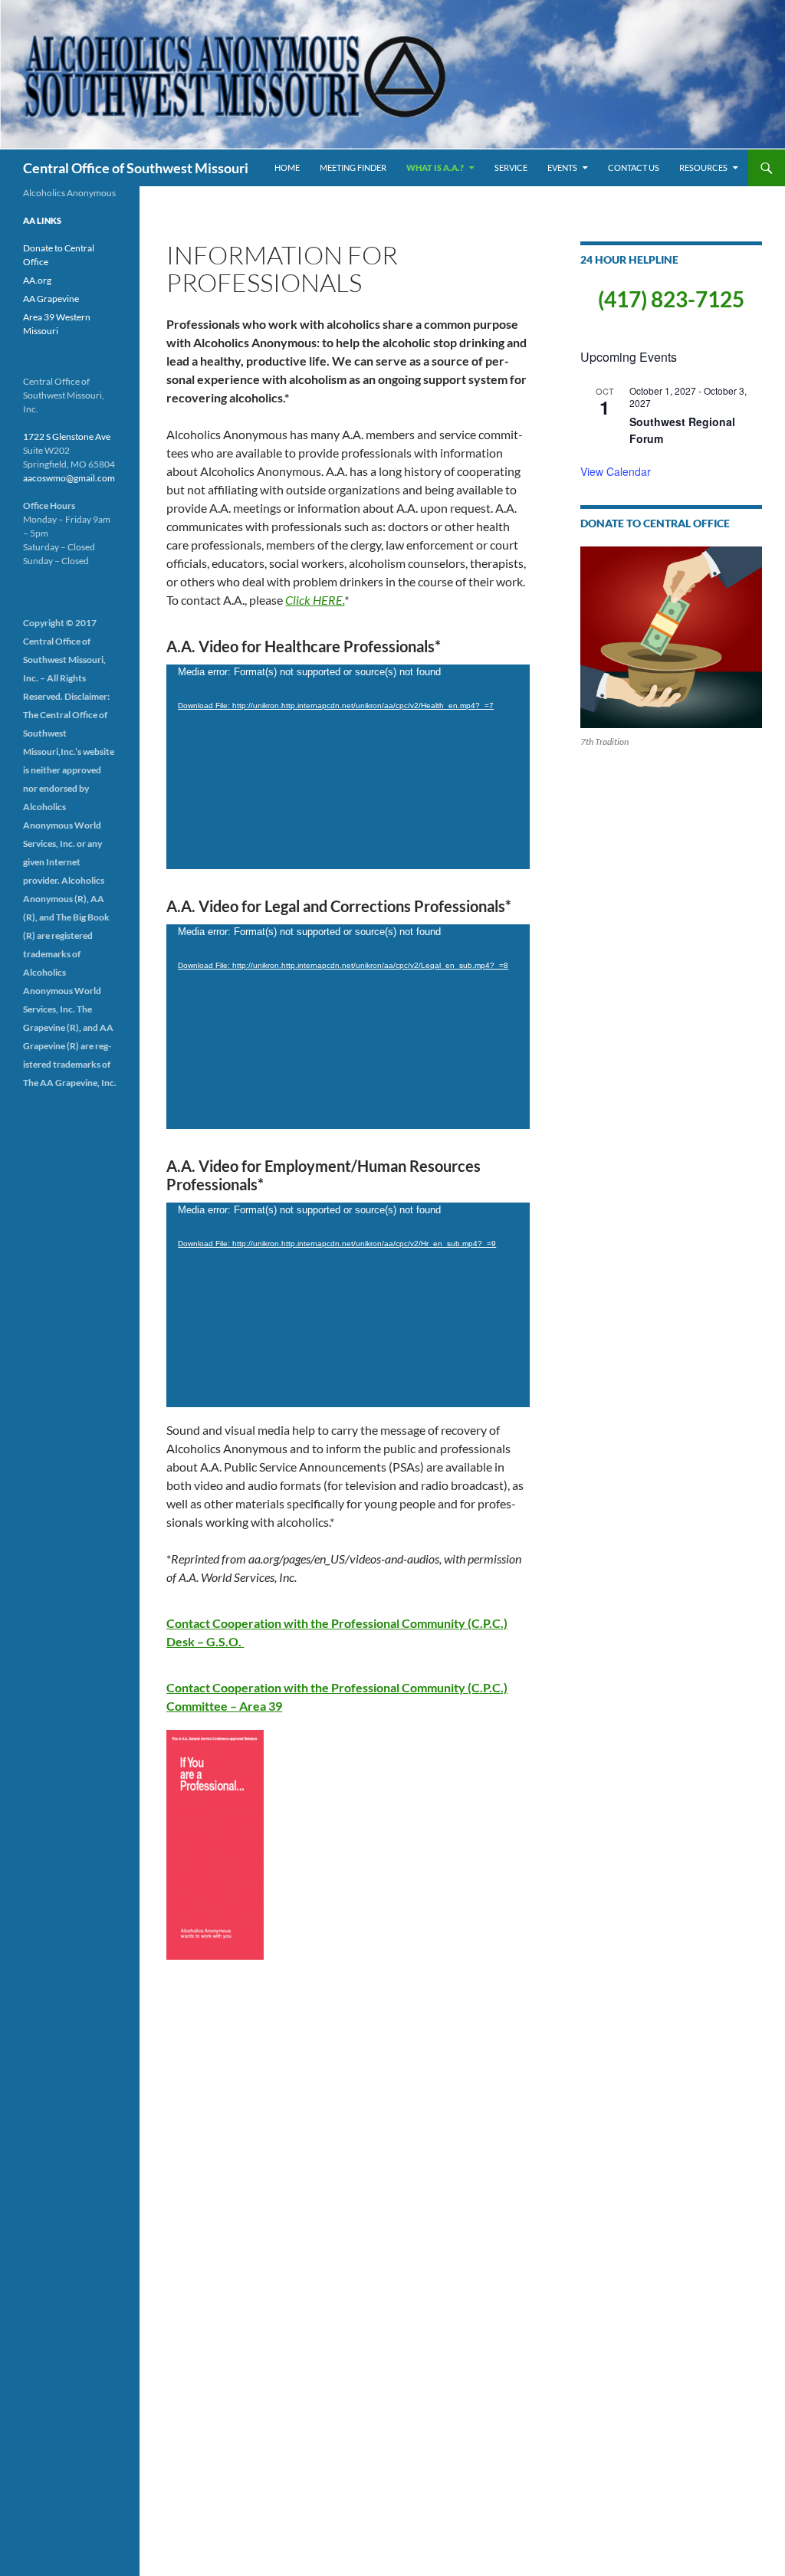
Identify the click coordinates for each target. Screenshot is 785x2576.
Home (287, 167)
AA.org (37, 280)
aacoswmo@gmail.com (69, 478)
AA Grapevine (51, 299)
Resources (703, 167)
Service (511, 167)
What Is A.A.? (435, 167)
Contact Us (634, 167)
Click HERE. (315, 600)
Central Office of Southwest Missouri (136, 168)
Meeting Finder (353, 167)
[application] (348, 767)
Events (562, 167)
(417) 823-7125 (671, 299)
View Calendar (616, 471)
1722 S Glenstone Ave (67, 436)
